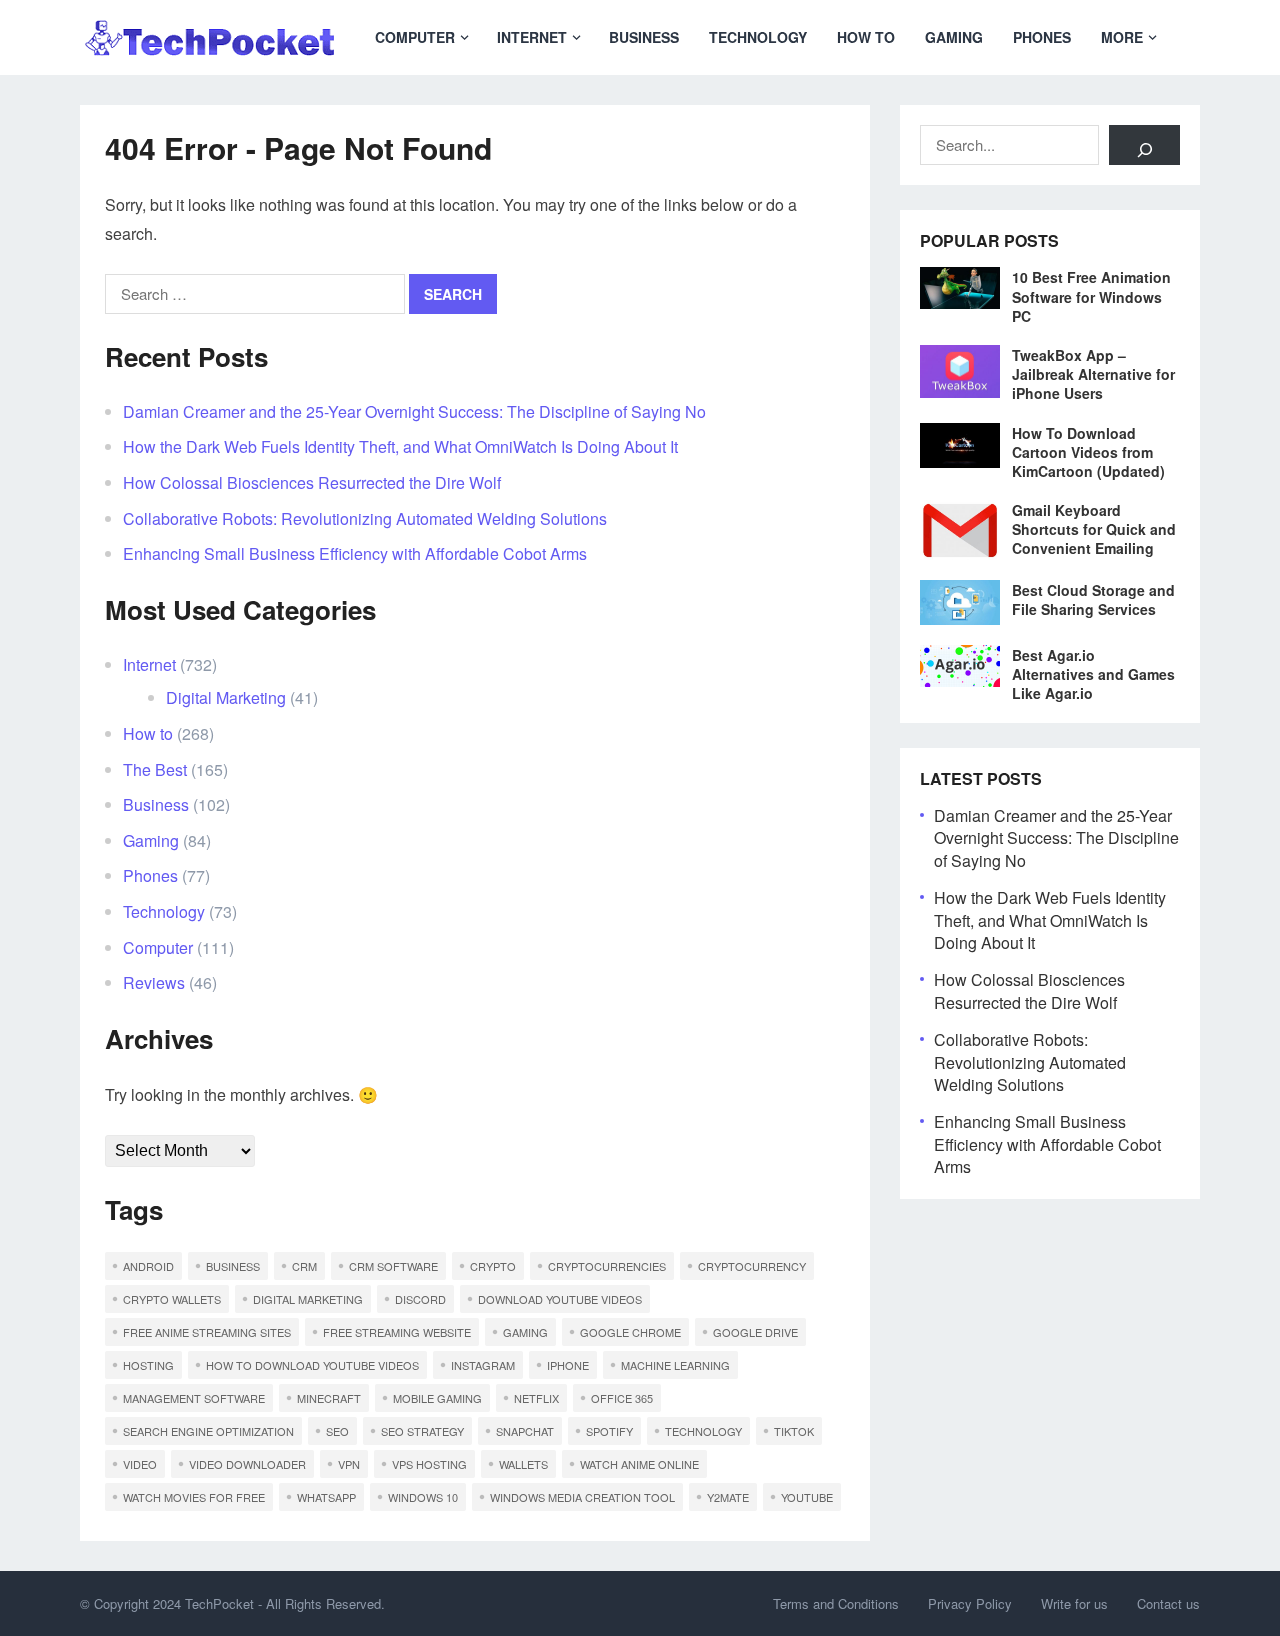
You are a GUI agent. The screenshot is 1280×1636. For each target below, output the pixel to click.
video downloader (247, 1464)
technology (703, 1431)
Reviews (154, 982)
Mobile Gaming (437, 1398)
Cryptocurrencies (607, 1266)
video (140, 1464)
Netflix (536, 1398)
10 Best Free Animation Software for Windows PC (1091, 296)
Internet (532, 37)
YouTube (807, 1497)
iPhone (568, 1365)
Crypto (493, 1266)
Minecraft (329, 1398)
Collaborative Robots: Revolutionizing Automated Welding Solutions (365, 518)
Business (644, 37)
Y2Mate (728, 1497)
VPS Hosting (429, 1464)
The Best (155, 769)
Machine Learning (675, 1365)
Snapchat (525, 1431)
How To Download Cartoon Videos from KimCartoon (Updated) (1088, 452)
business (233, 1266)
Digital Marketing (226, 697)
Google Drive (755, 1332)
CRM (304, 1266)
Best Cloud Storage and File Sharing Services (1093, 599)
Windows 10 (423, 1497)
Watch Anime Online (639, 1464)
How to (866, 37)
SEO (337, 1431)
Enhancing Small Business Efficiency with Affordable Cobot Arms (355, 553)
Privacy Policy (970, 1603)
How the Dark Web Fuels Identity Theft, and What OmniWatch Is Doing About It (400, 446)
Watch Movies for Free (194, 1497)
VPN (349, 1464)
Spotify (609, 1431)
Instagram (483, 1365)
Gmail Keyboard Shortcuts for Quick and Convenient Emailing (1094, 529)
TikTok (794, 1431)
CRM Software (393, 1266)
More (1122, 37)
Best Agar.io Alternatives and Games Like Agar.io (1093, 674)
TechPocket (219, 1603)
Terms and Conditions (836, 1603)
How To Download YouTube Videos (312, 1365)
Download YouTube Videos (560, 1299)
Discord (420, 1299)
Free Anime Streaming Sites (207, 1332)
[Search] (1144, 145)
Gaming (954, 37)
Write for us (1074, 1603)
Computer (415, 37)
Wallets (523, 1464)
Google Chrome (630, 1332)
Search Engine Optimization (208, 1431)
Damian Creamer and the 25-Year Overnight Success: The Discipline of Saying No (414, 411)
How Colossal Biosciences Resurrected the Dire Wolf (312, 482)
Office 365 (622, 1398)
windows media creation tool (582, 1497)
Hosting (148, 1365)
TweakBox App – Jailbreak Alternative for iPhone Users (1093, 374)
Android (148, 1266)
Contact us (1168, 1603)
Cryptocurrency (752, 1266)
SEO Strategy (422, 1431)
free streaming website (397, 1332)
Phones (1042, 37)
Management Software (194, 1398)
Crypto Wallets (172, 1299)
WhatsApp (326, 1497)
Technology (758, 37)
